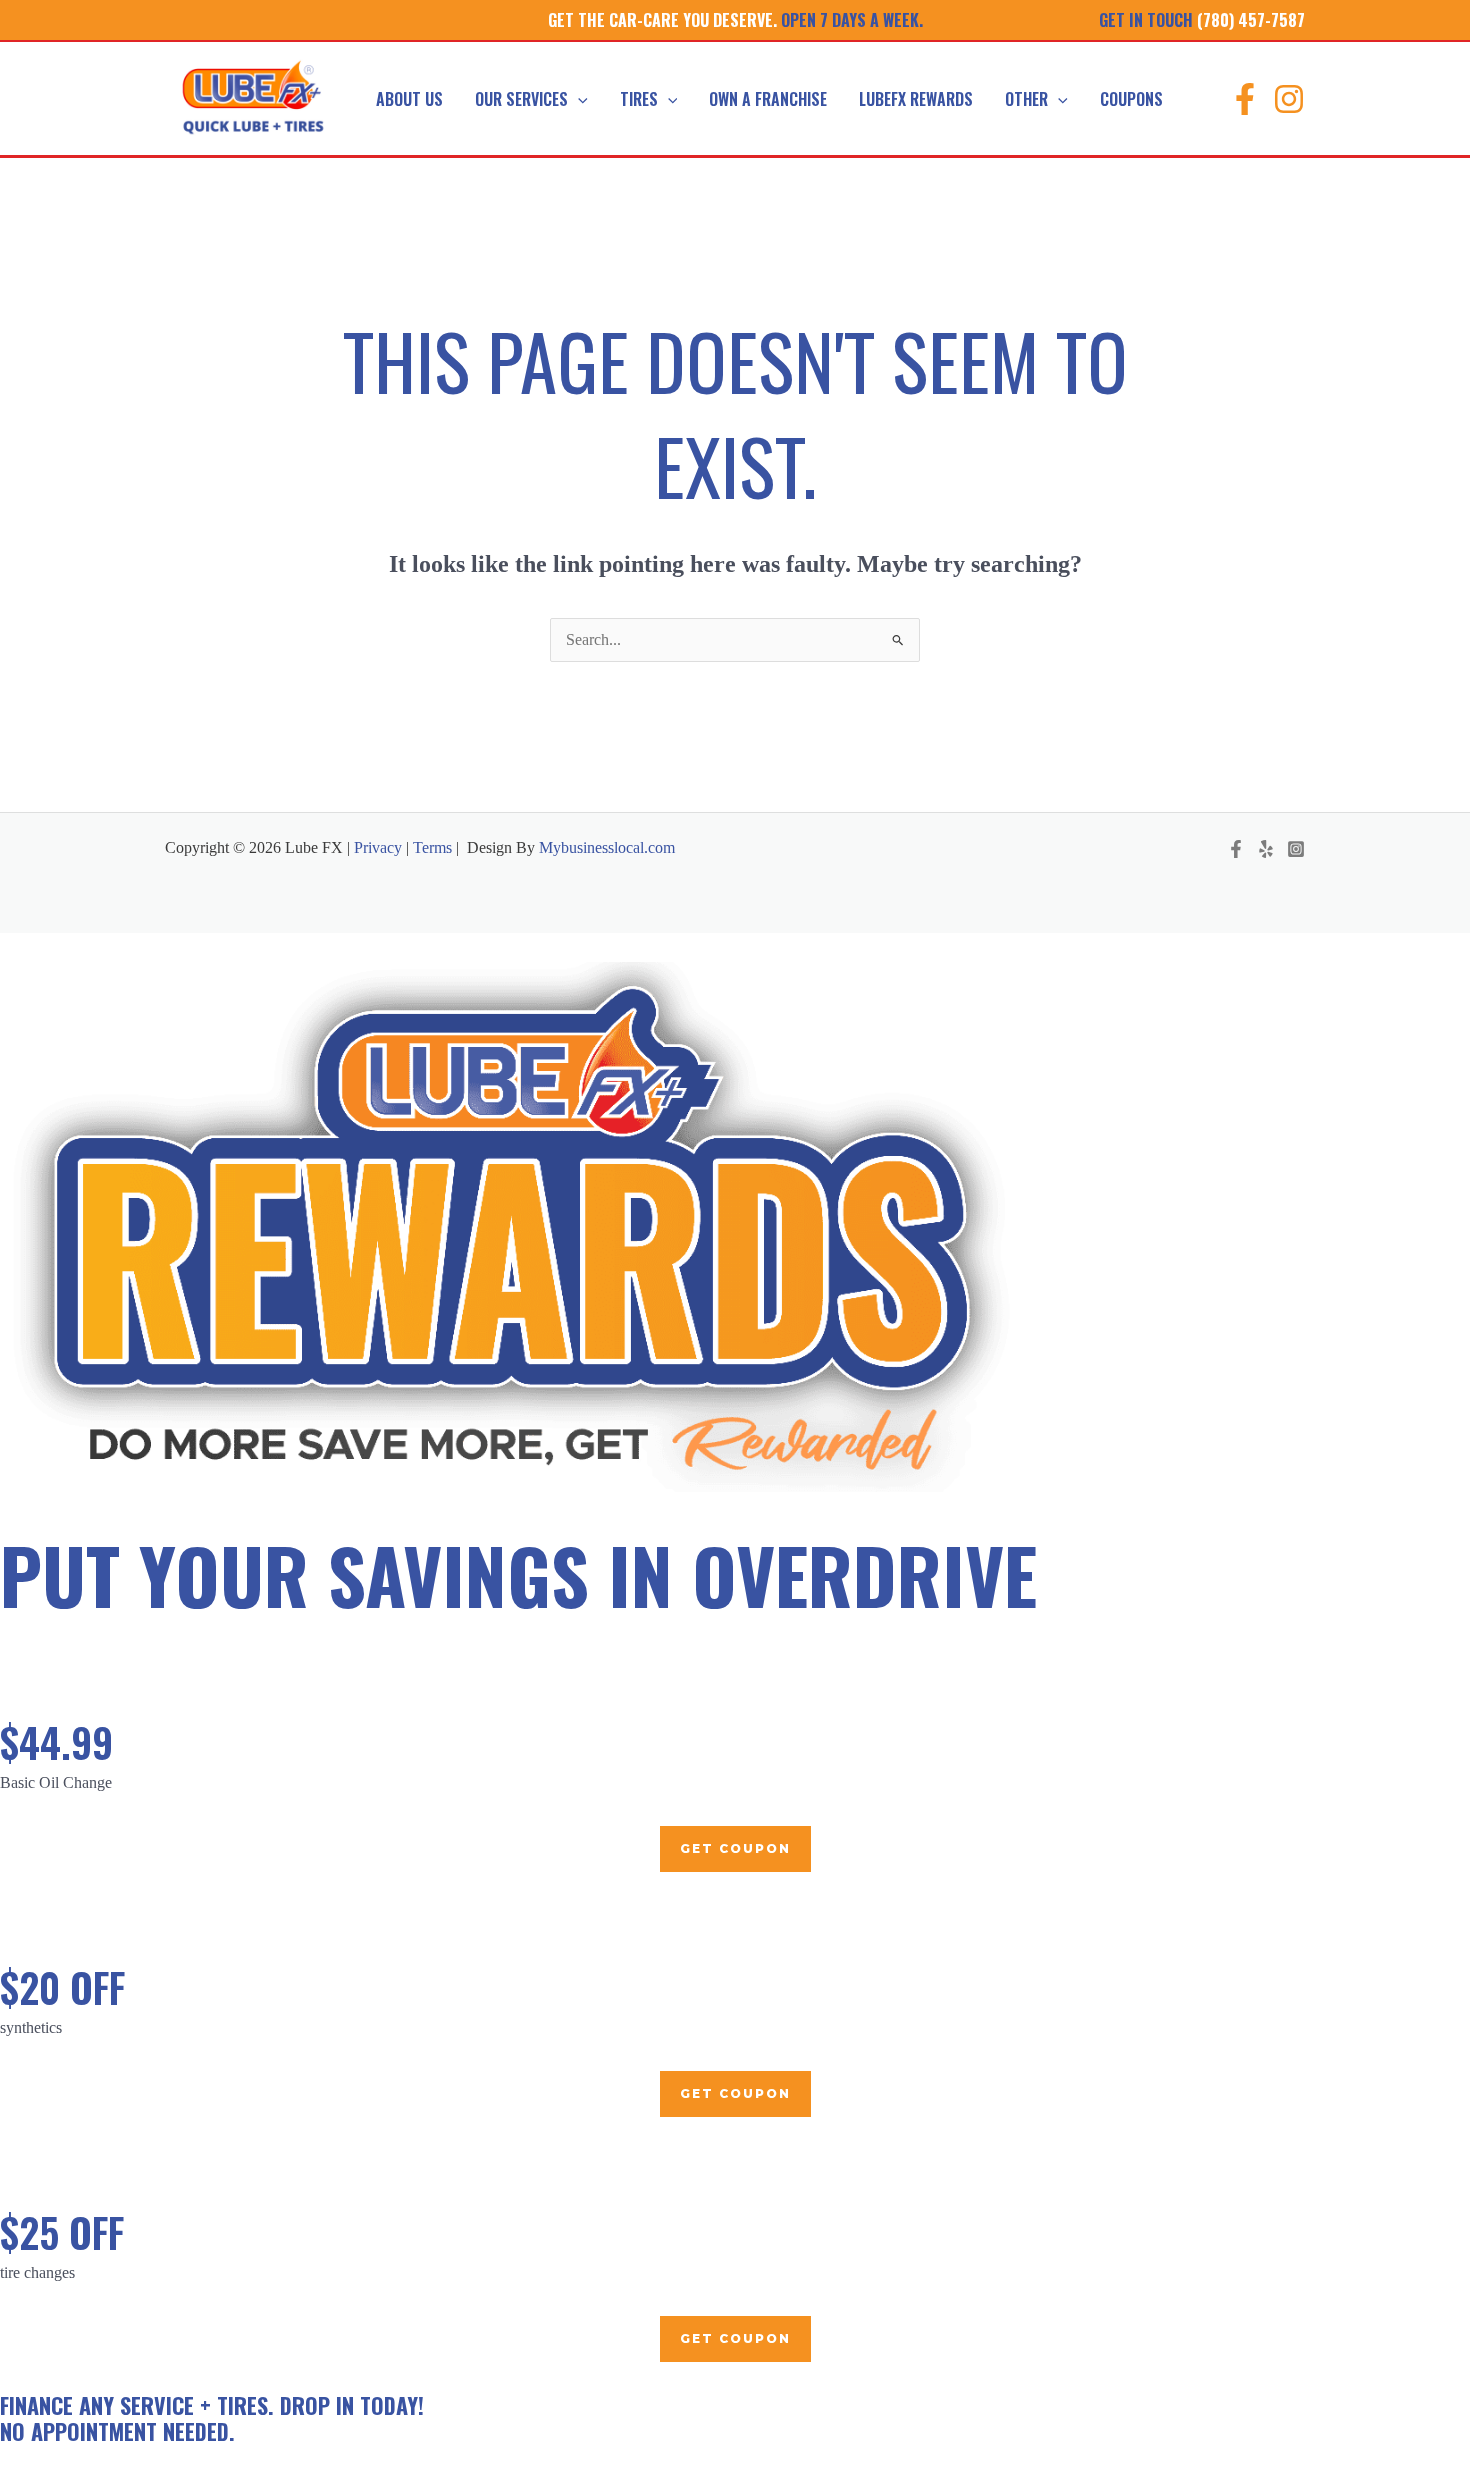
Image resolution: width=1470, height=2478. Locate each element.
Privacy (376, 847)
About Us (409, 99)
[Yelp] (1266, 849)
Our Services (521, 99)
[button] (578, 99)
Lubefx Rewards (916, 99)
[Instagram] (1289, 99)
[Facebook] (1245, 99)
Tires (639, 99)
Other (1026, 99)
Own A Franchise (768, 99)
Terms (432, 847)
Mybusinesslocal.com (607, 847)
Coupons (1131, 99)
